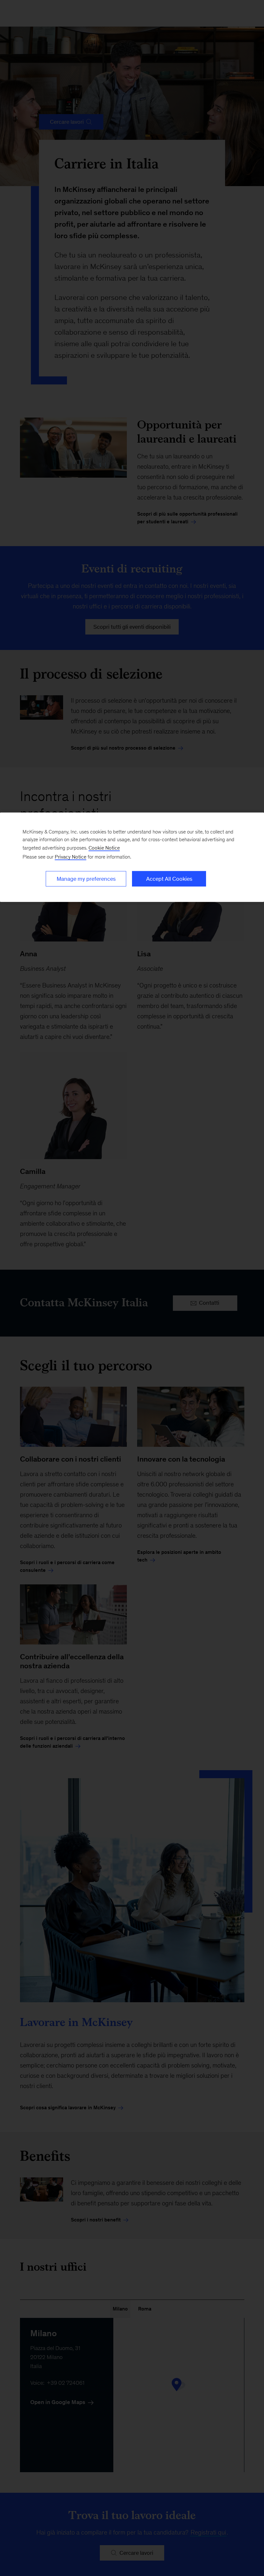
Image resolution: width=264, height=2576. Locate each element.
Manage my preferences (86, 879)
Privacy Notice (71, 857)
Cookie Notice (104, 848)
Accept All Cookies (169, 879)
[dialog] (132, 857)
